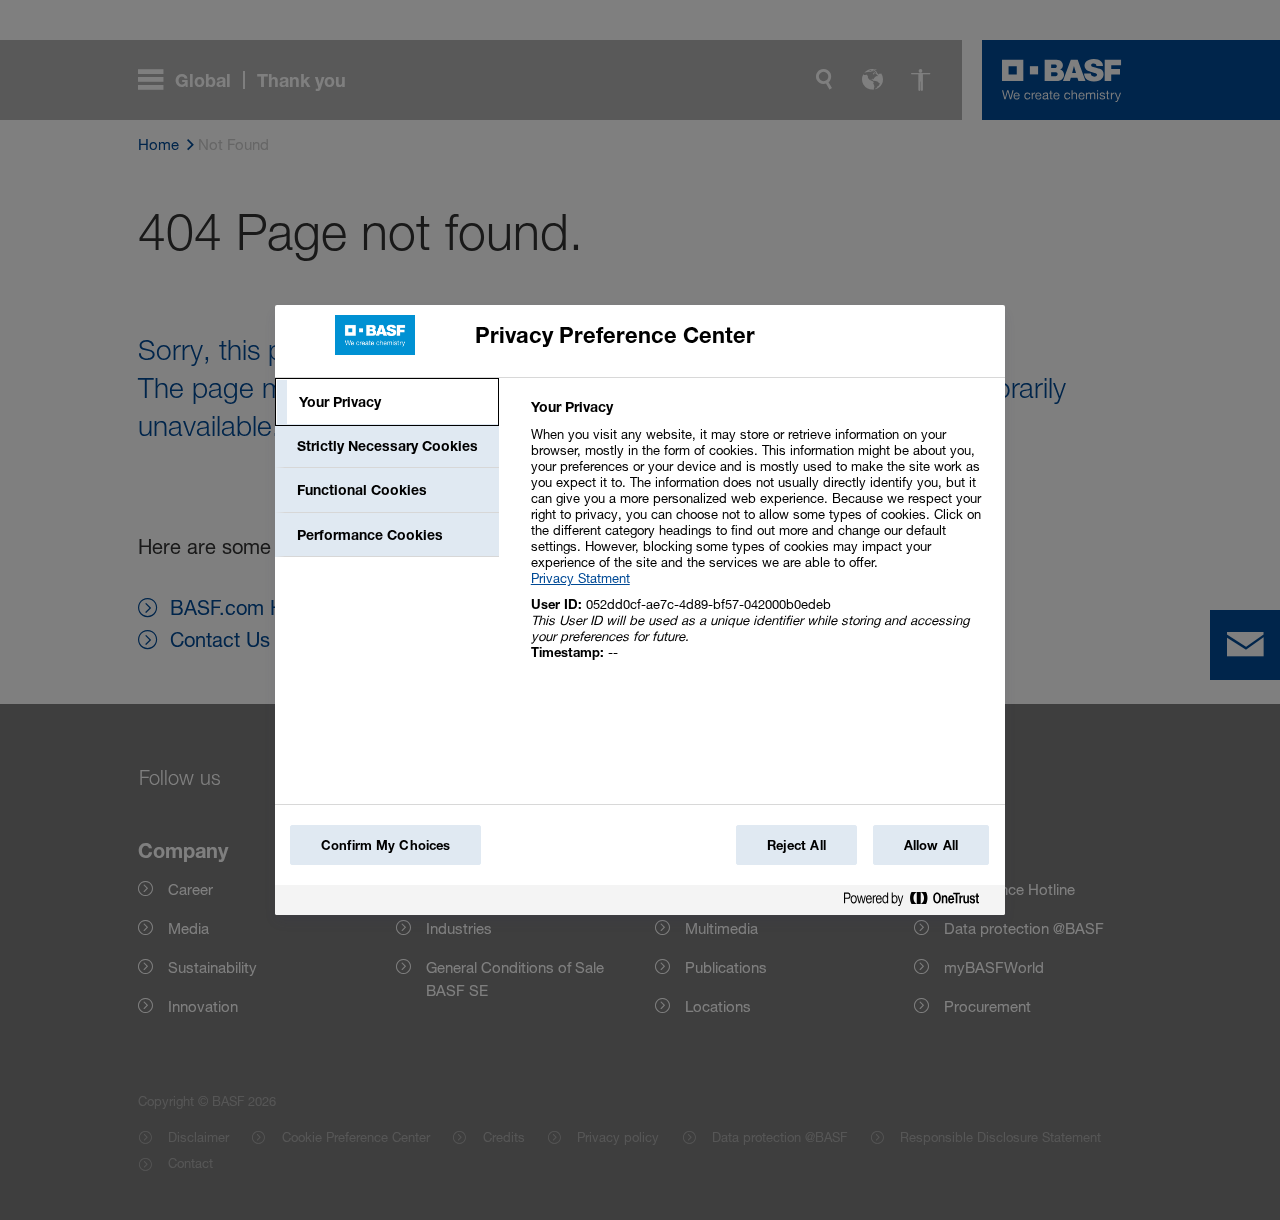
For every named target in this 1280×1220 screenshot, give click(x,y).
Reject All (796, 845)
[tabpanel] (759, 540)
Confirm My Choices (385, 845)
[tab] (387, 402)
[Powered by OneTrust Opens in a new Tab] (919, 902)
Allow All (931, 845)
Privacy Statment (580, 578)
